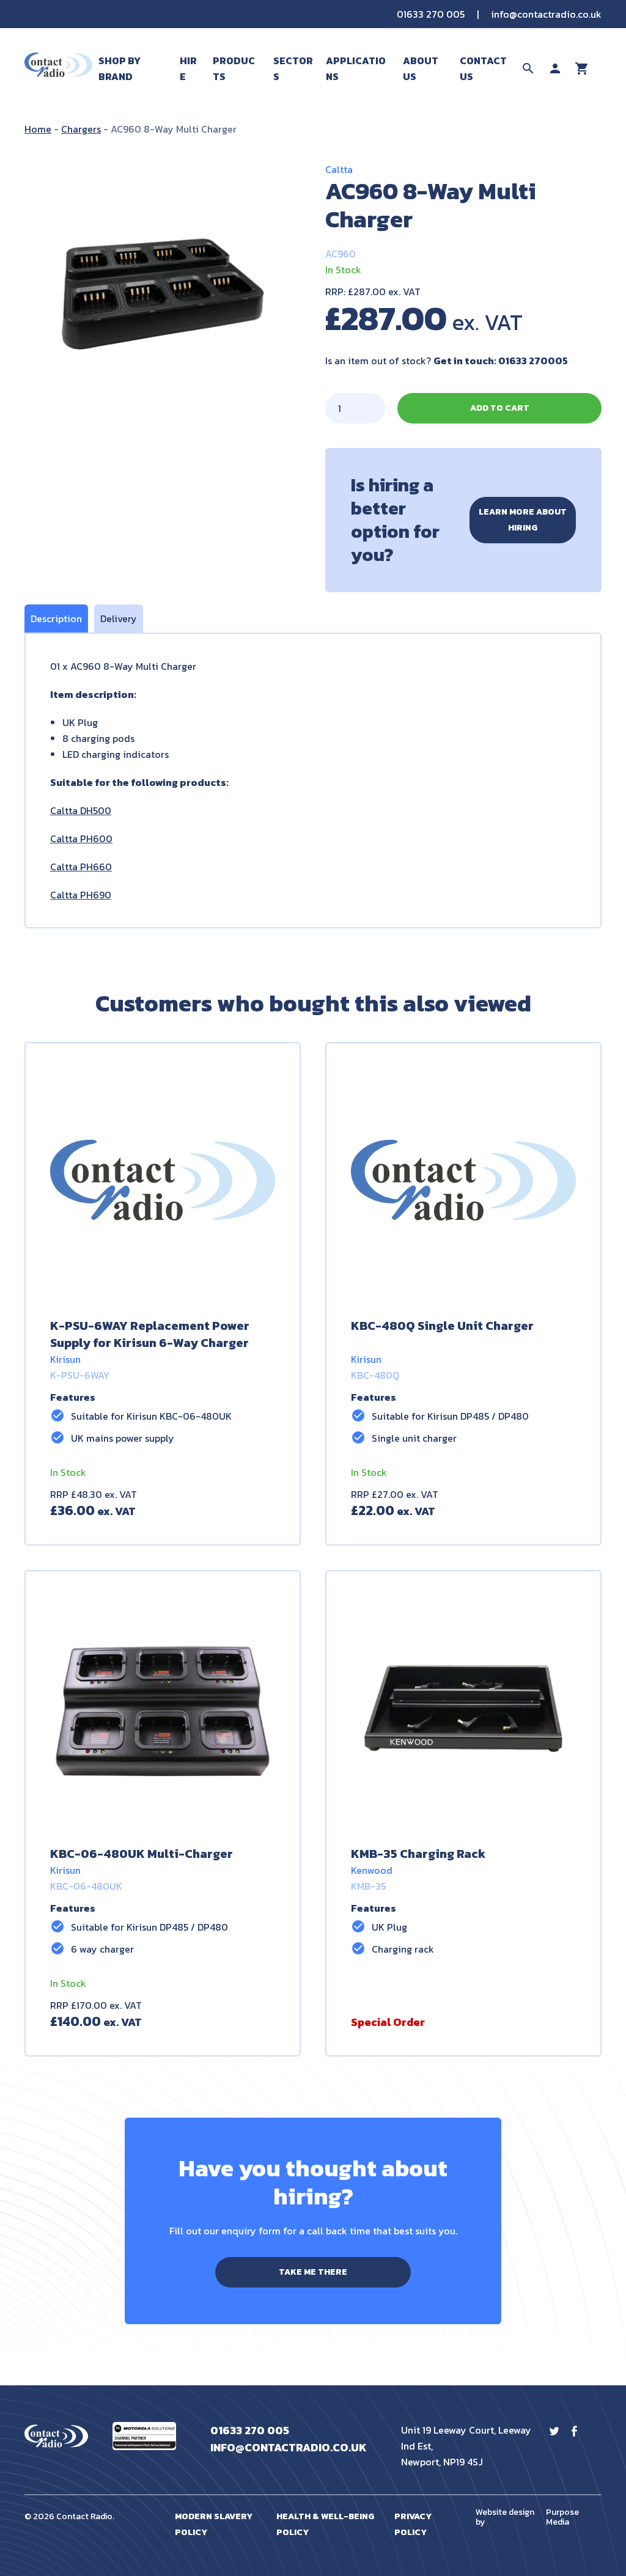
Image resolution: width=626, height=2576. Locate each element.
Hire (188, 68)
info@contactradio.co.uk (546, 14)
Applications (356, 68)
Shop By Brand (120, 68)
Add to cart (500, 408)
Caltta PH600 (81, 838)
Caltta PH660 (81, 867)
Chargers (81, 129)
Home (38, 129)
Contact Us (483, 68)
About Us (421, 68)
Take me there (313, 2272)
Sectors (293, 68)
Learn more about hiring (523, 520)
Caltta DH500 (81, 810)
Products (234, 68)
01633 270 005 (431, 14)
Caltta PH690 (81, 895)
